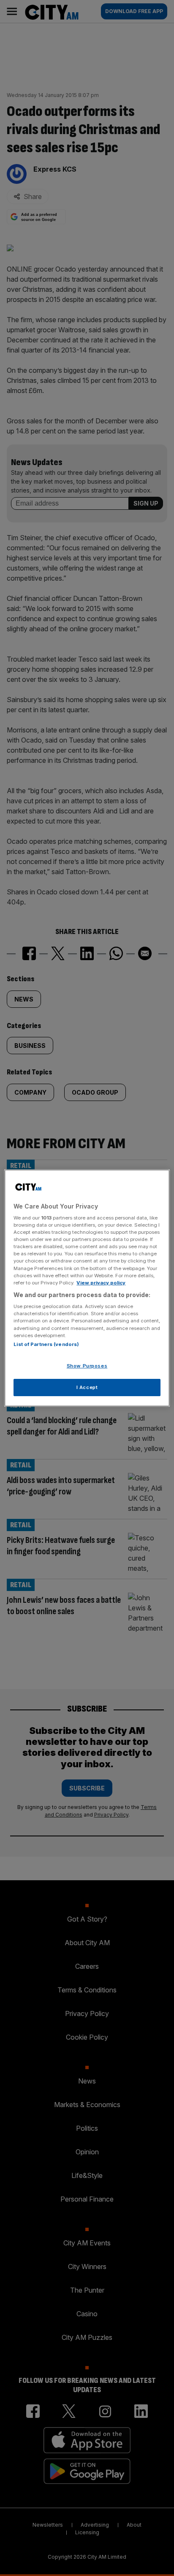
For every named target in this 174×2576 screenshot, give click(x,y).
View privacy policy (101, 1283)
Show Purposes (87, 1366)
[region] (87, 1288)
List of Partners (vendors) (46, 1344)
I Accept (87, 1387)
